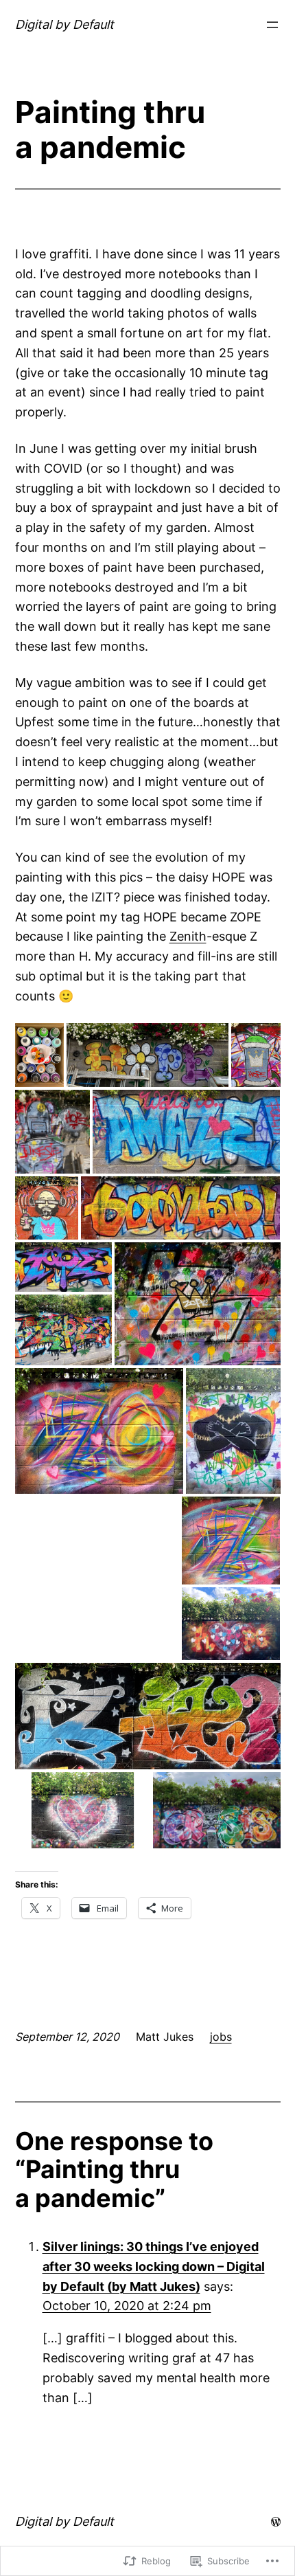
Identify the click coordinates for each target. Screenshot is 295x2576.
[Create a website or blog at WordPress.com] (276, 2521)
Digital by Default (64, 24)
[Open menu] (272, 25)
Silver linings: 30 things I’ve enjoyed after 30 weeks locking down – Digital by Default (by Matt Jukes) (154, 2266)
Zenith (188, 936)
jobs (221, 2037)
